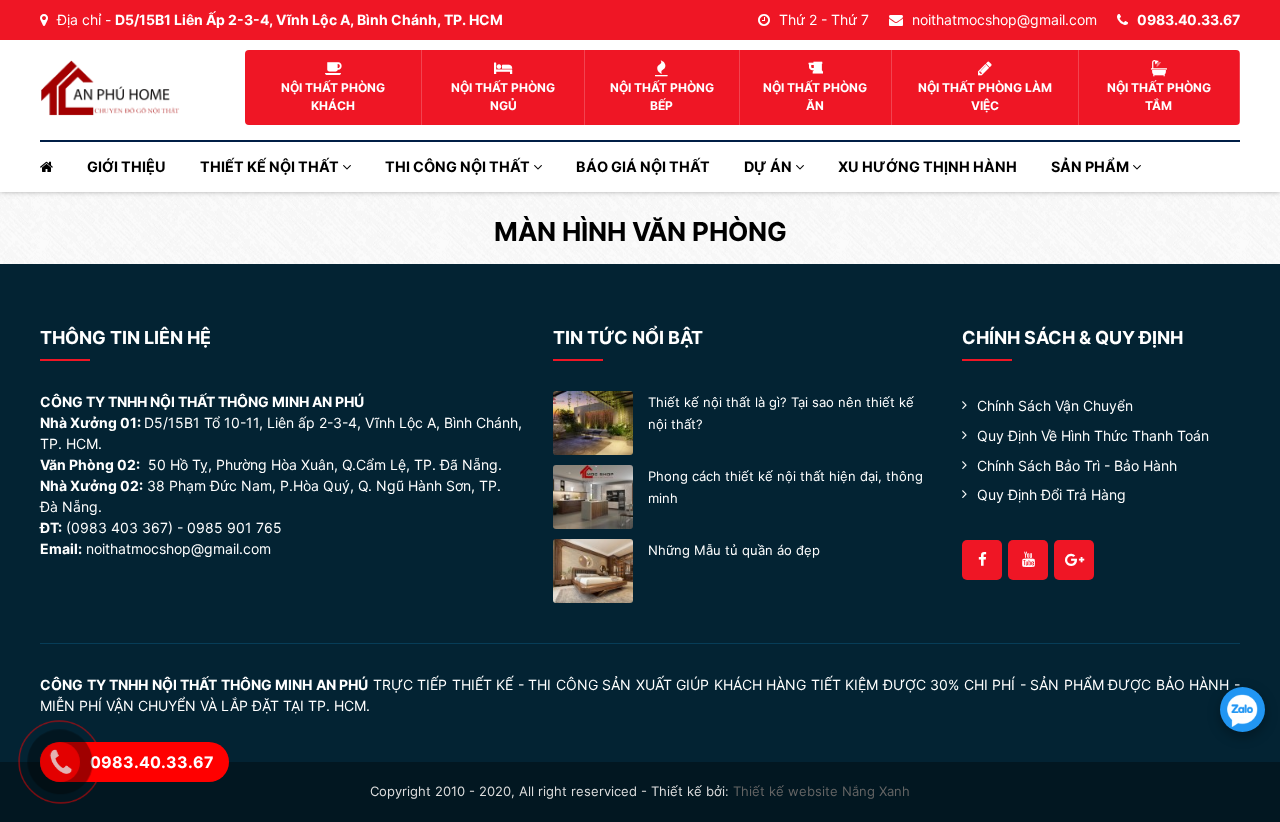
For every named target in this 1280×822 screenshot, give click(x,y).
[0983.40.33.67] (1242, 709)
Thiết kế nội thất (271, 166)
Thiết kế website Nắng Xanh (821, 791)
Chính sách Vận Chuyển (1055, 405)
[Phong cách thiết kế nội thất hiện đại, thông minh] (593, 495)
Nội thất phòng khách (333, 96)
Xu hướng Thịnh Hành (927, 166)
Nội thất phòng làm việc (985, 96)
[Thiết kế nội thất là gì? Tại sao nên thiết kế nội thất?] (593, 421)
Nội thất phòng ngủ (503, 96)
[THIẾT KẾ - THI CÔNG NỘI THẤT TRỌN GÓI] (110, 86)
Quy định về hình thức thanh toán (1093, 435)
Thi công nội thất (459, 166)
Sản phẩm (1091, 166)
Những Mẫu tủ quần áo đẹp (734, 550)
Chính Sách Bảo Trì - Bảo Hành (1077, 465)
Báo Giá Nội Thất (643, 166)
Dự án (769, 166)
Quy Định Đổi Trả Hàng (1051, 494)
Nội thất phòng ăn (815, 96)
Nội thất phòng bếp (662, 96)
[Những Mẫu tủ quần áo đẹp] (593, 569)
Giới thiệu (126, 166)
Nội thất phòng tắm (1159, 96)
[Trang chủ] (55, 167)
